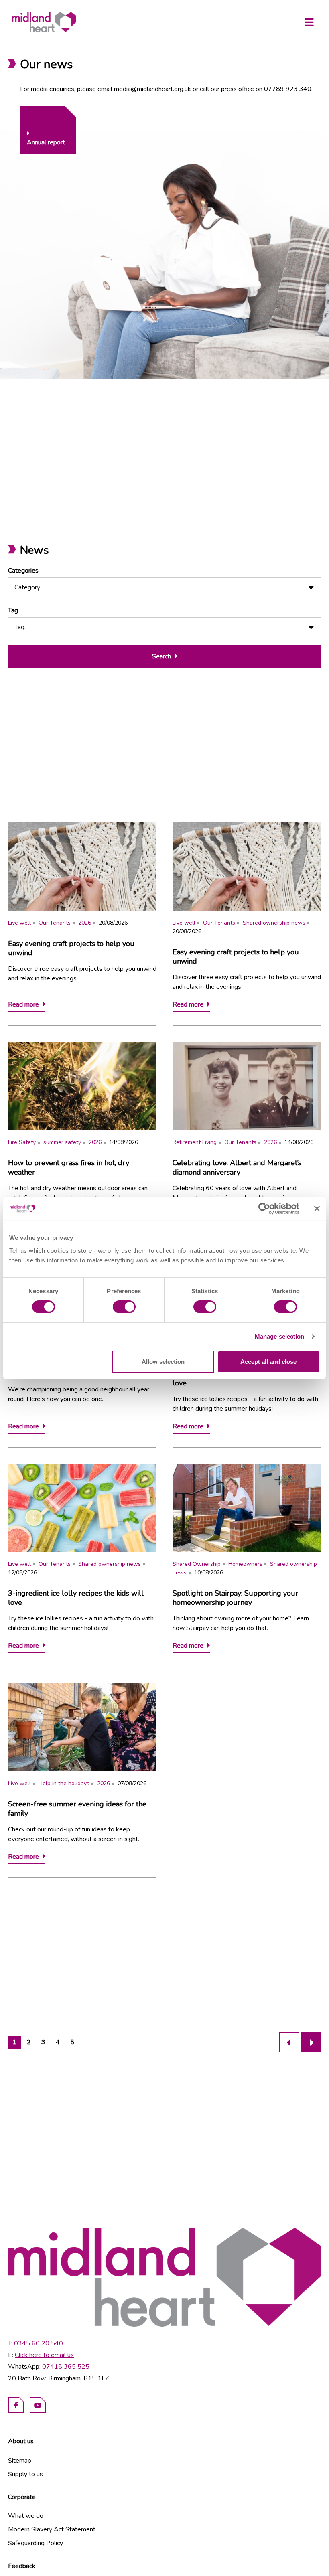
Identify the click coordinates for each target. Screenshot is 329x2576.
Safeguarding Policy (36, 2543)
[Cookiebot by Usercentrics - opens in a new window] (264, 1209)
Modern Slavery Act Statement (52, 2529)
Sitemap (20, 2461)
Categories (23, 571)
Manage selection (280, 1336)
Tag (13, 610)
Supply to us (25, 2474)
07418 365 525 (66, 2367)
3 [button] (43, 2042)
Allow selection (163, 1362)
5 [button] (72, 2042)
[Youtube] (38, 2405)
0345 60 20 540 (39, 2343)
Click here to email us (44, 2355)
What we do (26, 2516)
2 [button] (29, 2042)
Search (161, 656)
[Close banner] (317, 1209)
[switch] (124, 1307)
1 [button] (14, 2042)
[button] (289, 2042)
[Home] (44, 22)
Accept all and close (268, 1362)
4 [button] (58, 2042)
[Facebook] (16, 2405)
